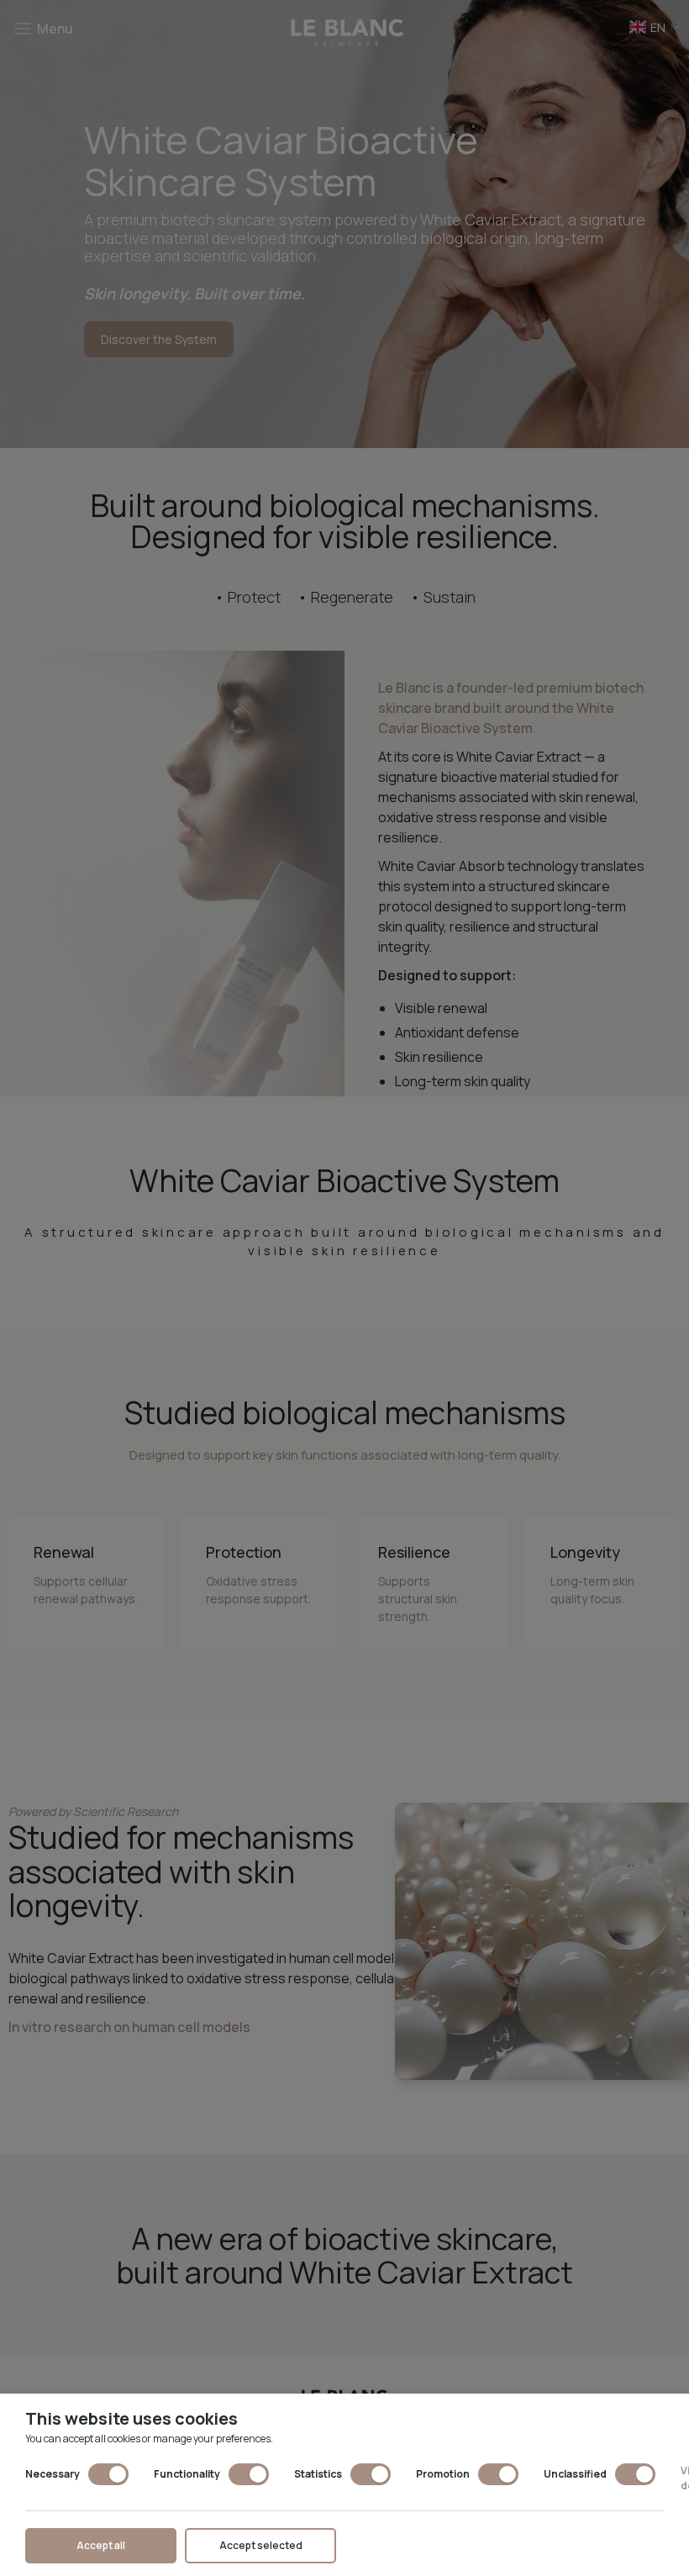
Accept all (101, 2545)
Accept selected (261, 2545)
